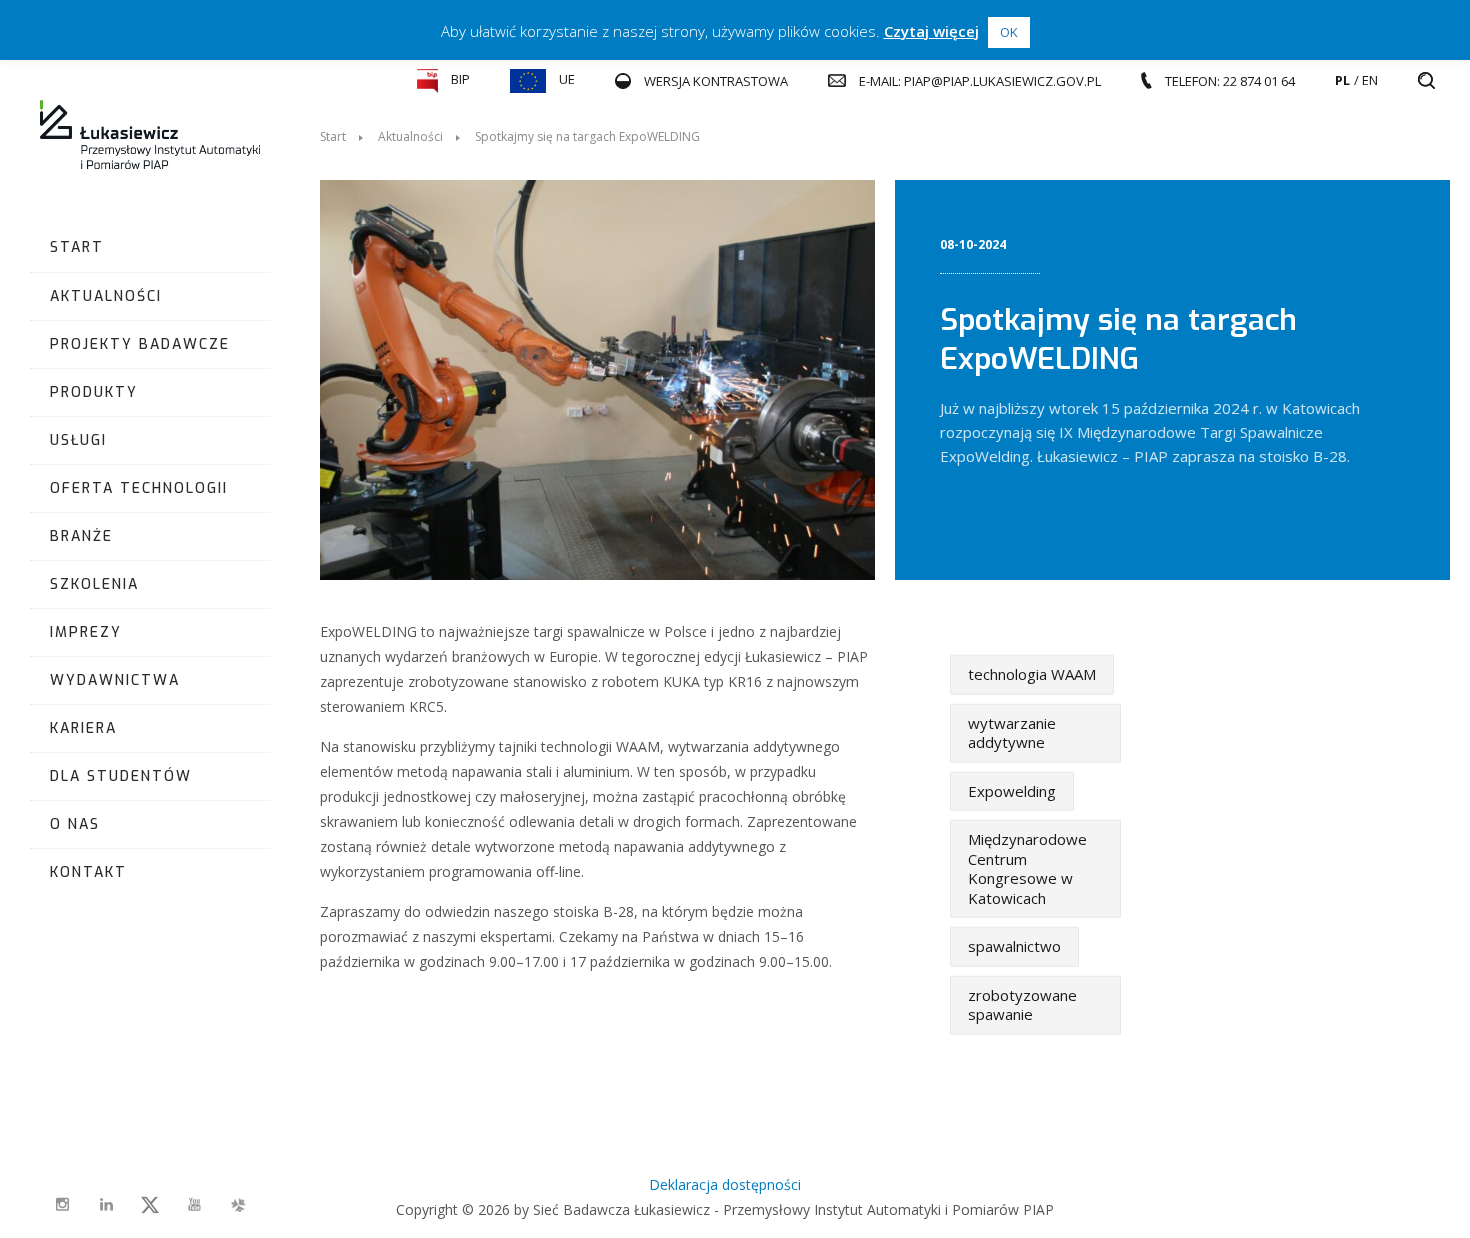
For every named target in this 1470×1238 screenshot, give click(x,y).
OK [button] (1009, 32)
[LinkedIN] (106, 1205)
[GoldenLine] (238, 1205)
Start (77, 247)
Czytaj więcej (931, 31)
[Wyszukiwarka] (1426, 81)
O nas (75, 824)
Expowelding (1012, 790)
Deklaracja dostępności (725, 1184)
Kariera (83, 728)
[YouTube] (194, 1205)
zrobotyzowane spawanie (1022, 1004)
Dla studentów (121, 776)
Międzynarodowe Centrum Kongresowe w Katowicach (1027, 868)
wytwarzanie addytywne (1012, 732)
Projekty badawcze (140, 344)
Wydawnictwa (115, 680)
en (1370, 80)
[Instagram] (62, 1205)
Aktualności (106, 296)
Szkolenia (94, 584)
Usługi (78, 440)
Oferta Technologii (139, 488)
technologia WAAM (1032, 674)
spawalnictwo (1014, 946)
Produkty (94, 392)
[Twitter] (150, 1205)
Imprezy (86, 632)
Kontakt (88, 872)
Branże (81, 536)
